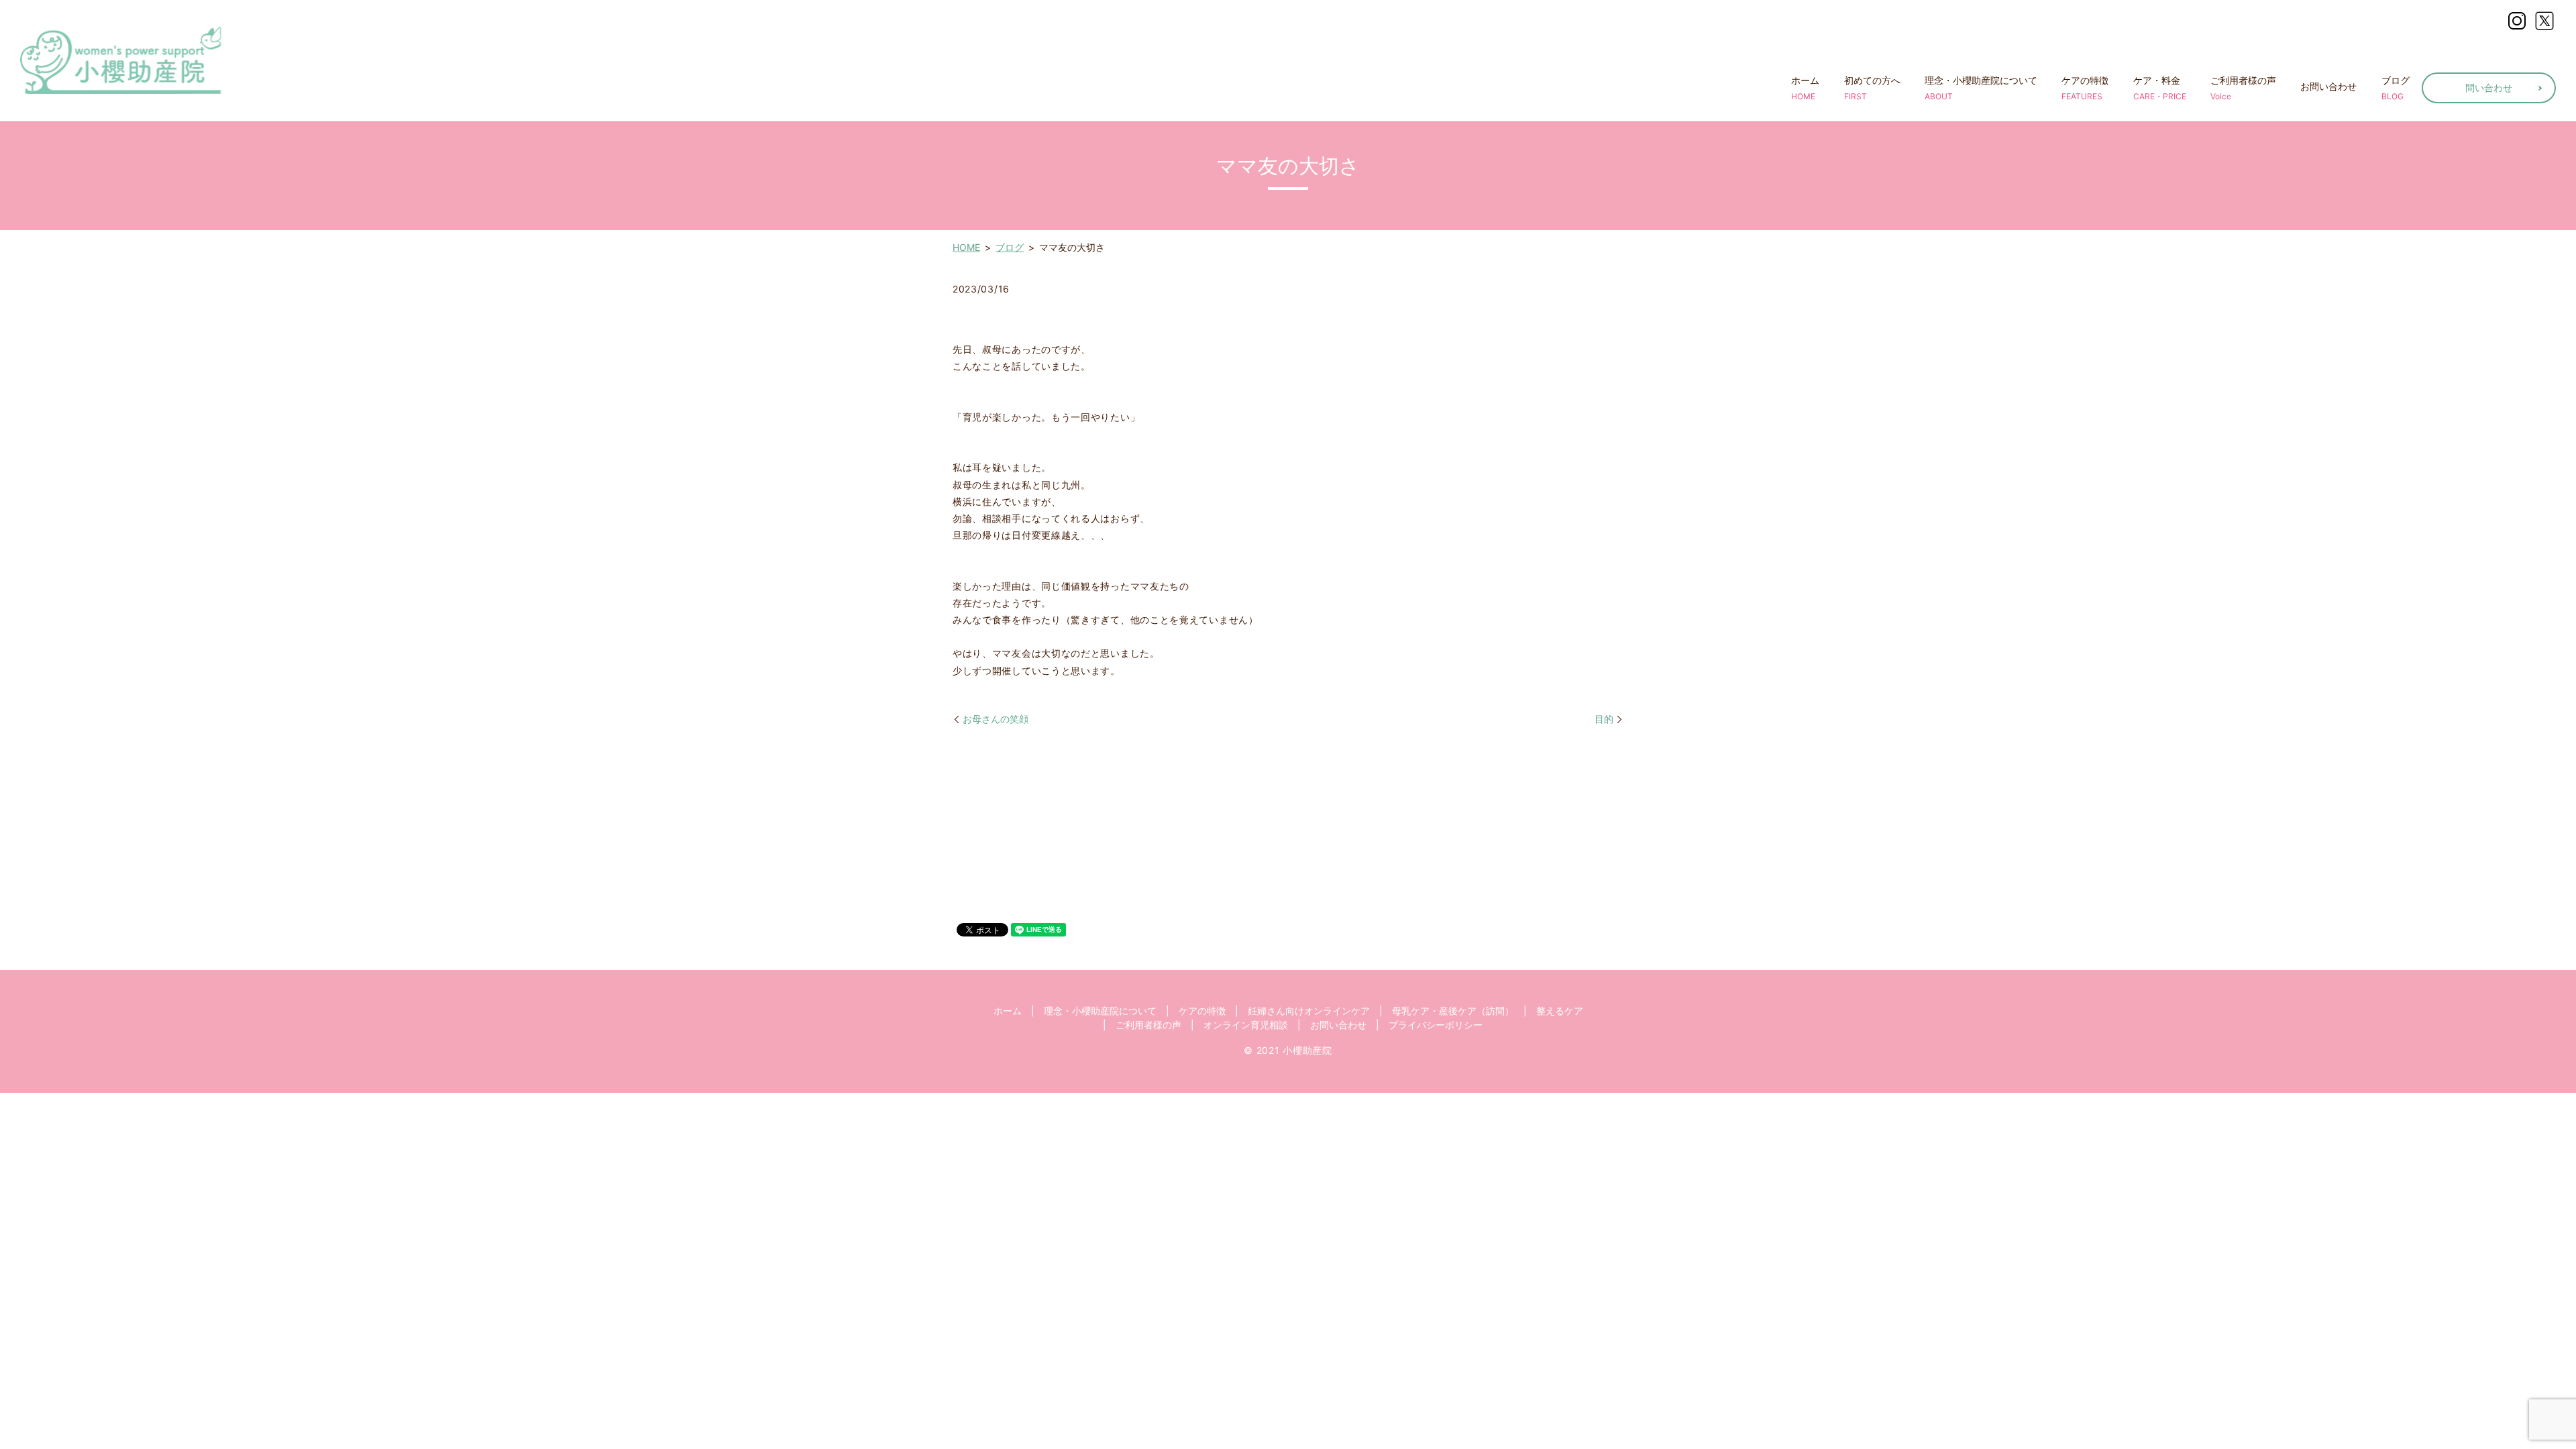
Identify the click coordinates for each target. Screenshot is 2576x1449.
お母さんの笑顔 (996, 719)
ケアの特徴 (2085, 88)
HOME (966, 247)
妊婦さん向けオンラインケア (1309, 1011)
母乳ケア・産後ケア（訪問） (1453, 1011)
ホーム (1805, 88)
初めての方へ (1872, 88)
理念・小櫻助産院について (1981, 88)
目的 (1604, 719)
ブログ (2396, 88)
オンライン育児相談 (1246, 1025)
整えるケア (1560, 1011)
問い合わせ (2489, 88)
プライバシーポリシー (1436, 1025)
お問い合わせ (2328, 86)
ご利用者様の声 (2243, 88)
